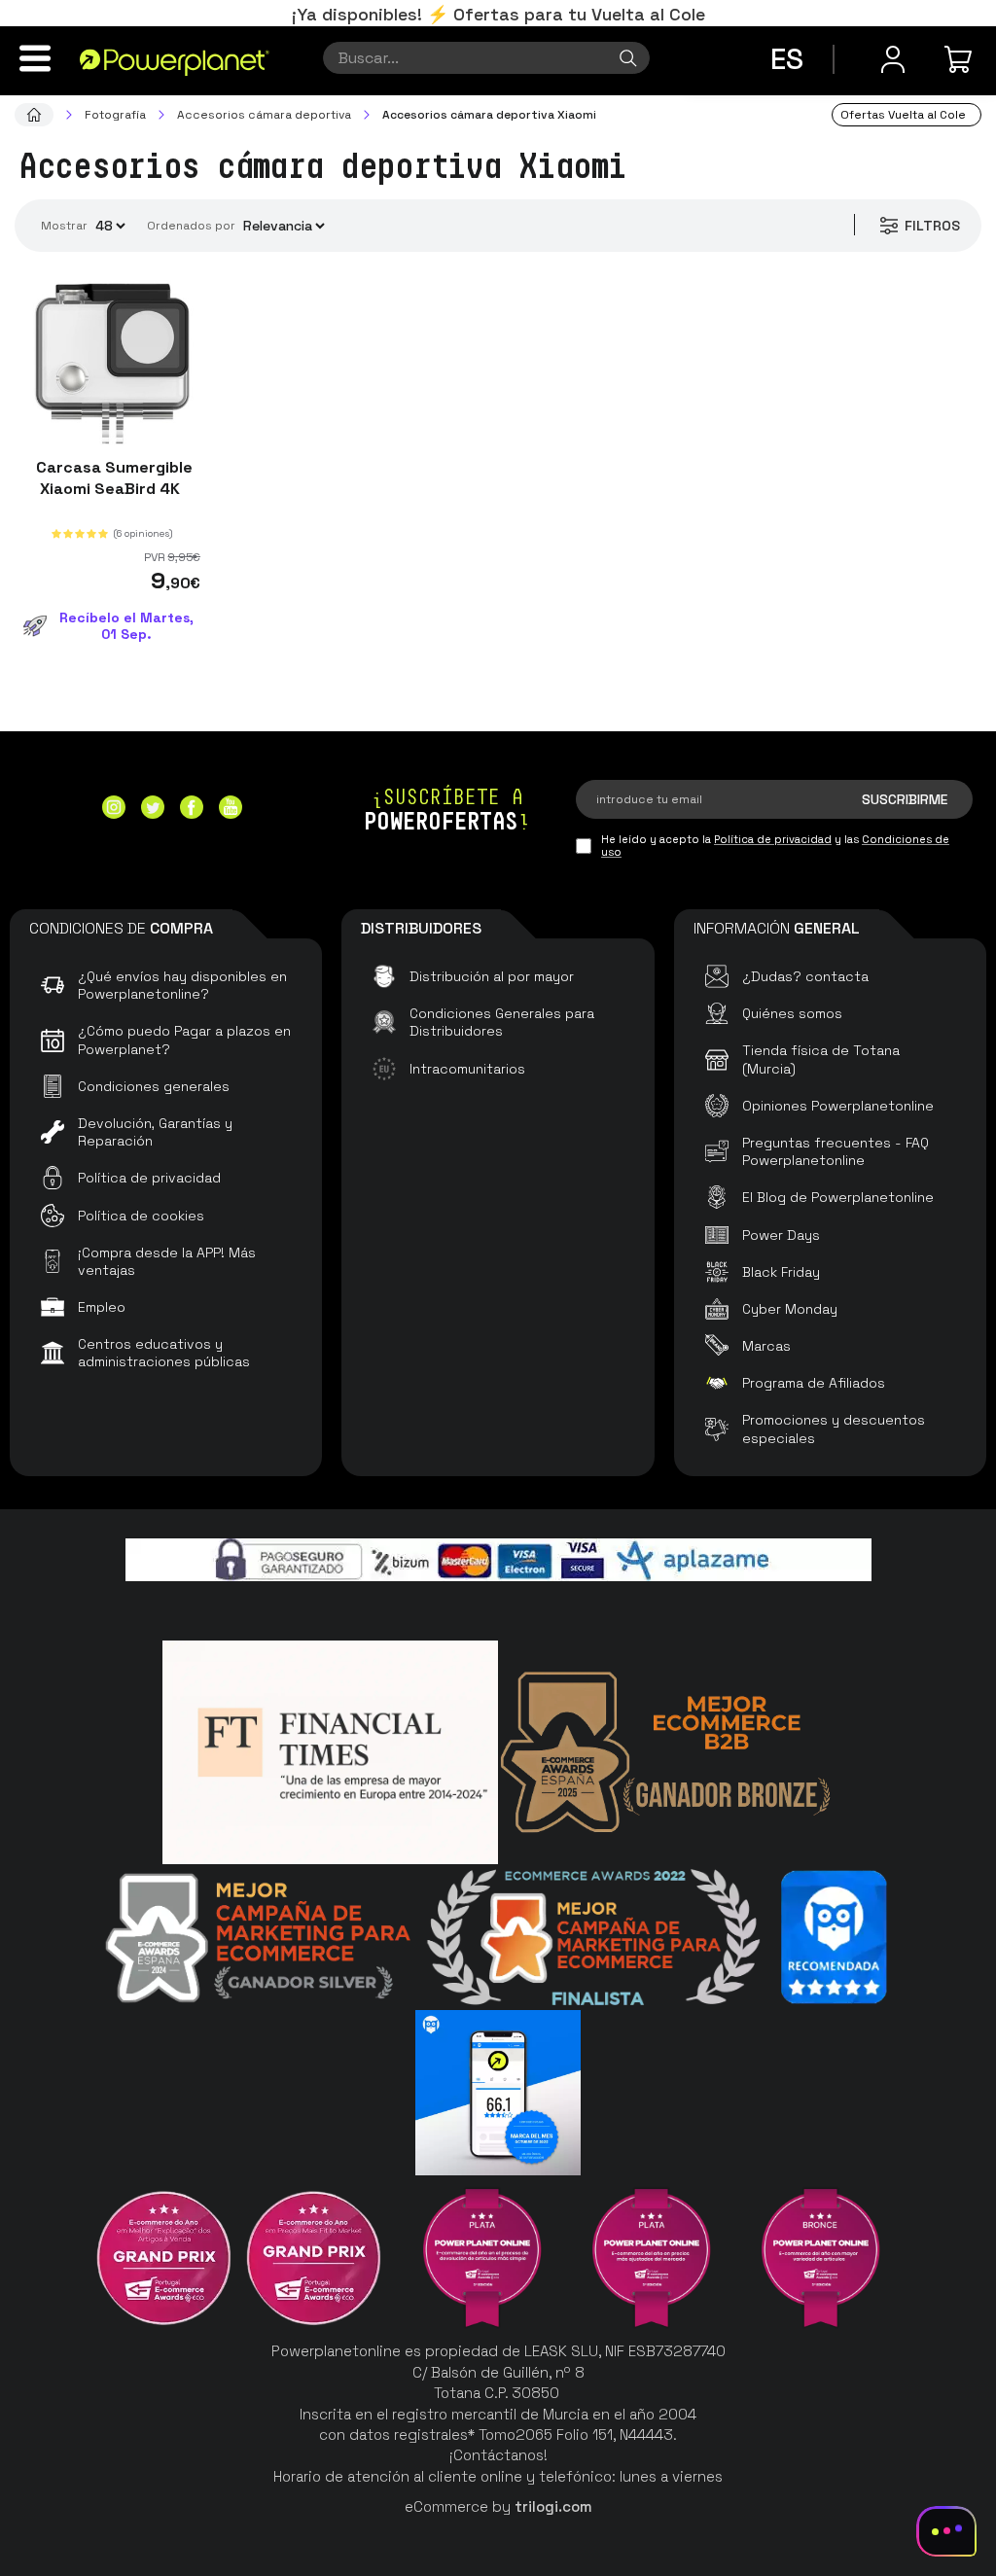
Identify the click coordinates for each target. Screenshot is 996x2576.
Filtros (932, 226)
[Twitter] (153, 810)
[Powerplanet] (34, 115)
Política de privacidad (773, 839)
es (787, 59)
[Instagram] (114, 810)
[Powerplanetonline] (175, 61)
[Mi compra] (961, 59)
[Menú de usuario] (893, 59)
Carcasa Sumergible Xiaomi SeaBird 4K (112, 478)
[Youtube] (231, 810)
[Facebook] (192, 810)
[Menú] (35, 58)
